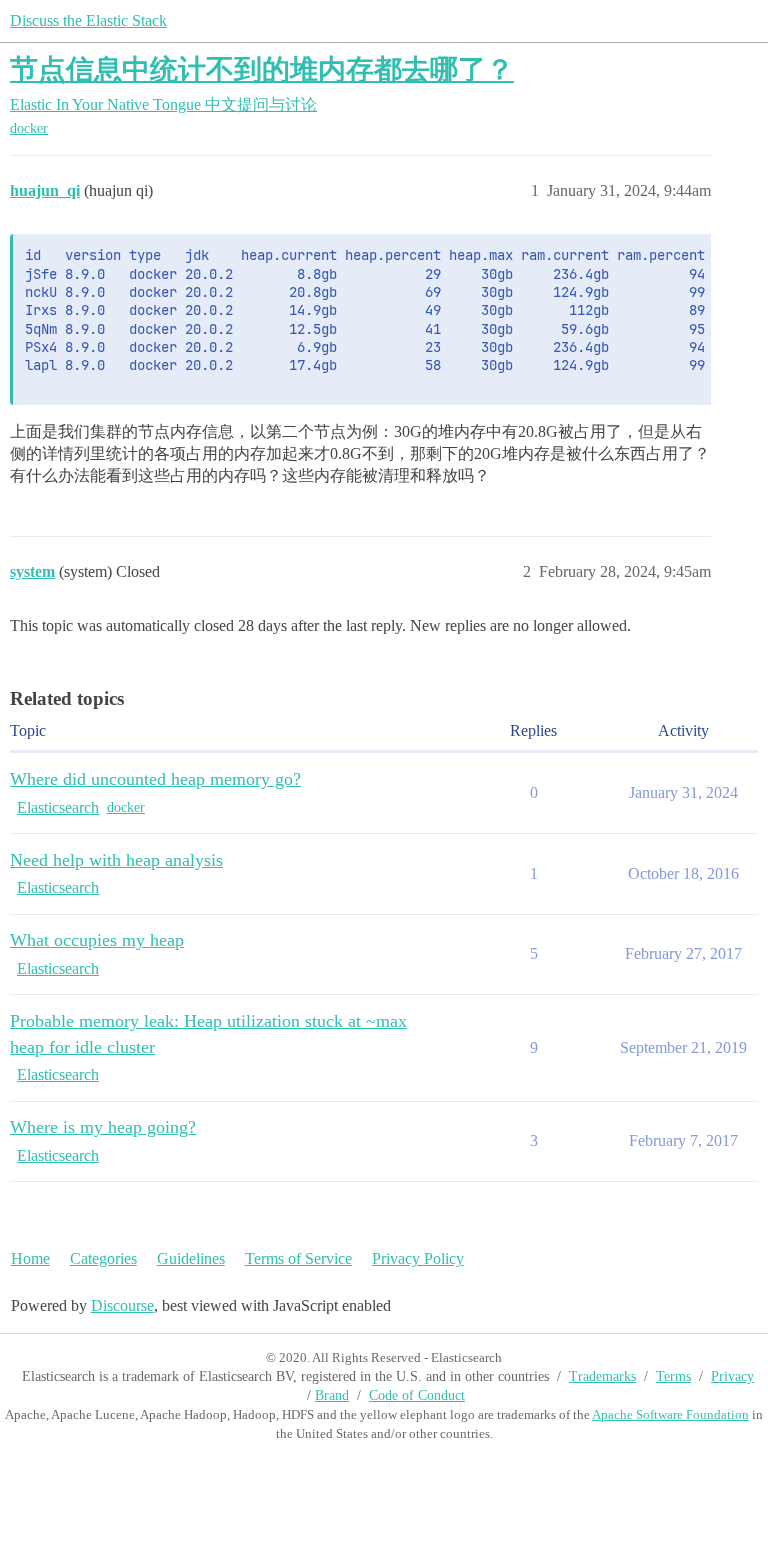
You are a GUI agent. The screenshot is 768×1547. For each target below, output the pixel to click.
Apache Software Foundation (670, 1414)
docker (29, 128)
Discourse (122, 1305)
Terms (673, 1376)
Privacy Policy (418, 1258)
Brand (332, 1395)
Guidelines (191, 1258)
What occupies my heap (97, 940)
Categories (103, 1258)
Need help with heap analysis (116, 860)
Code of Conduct (417, 1395)
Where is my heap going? (103, 1127)
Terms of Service (298, 1258)
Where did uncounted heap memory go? (155, 779)
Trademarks (602, 1376)
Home (30, 1258)
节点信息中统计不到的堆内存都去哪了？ (262, 69)
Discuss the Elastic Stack (88, 20)
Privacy (732, 1376)
